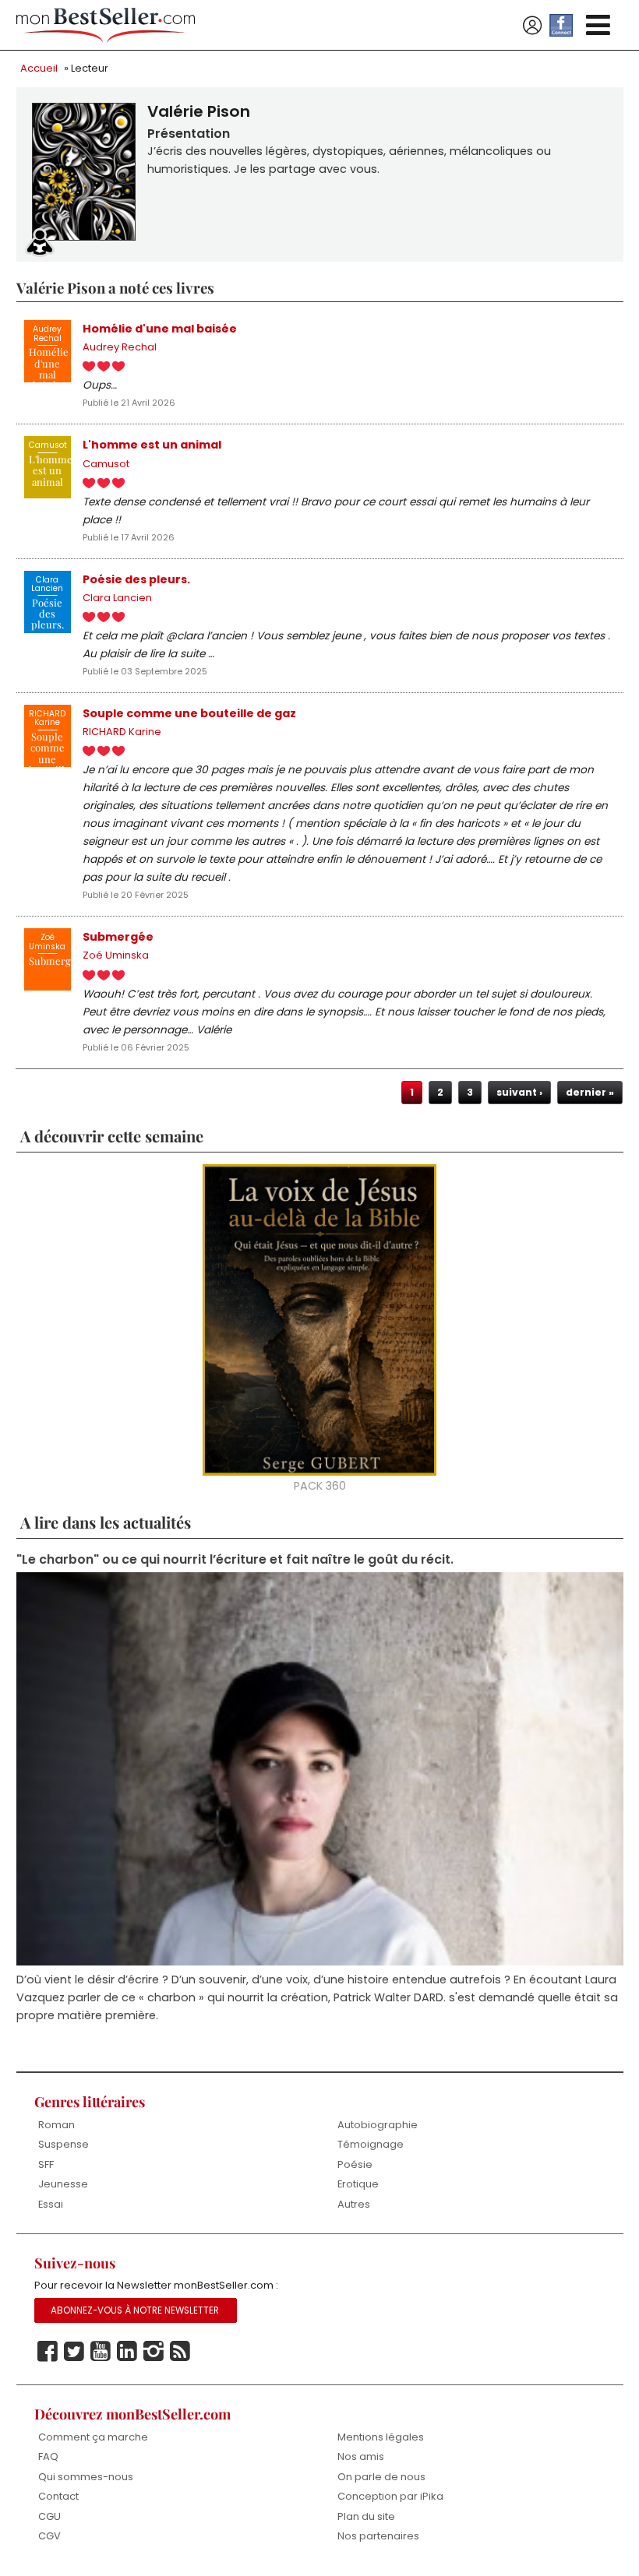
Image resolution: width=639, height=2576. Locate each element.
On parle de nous (381, 2477)
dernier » (590, 1092)
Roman (56, 2125)
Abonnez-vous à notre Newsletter (135, 2310)
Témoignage (371, 2144)
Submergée (118, 937)
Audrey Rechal (120, 347)
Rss (180, 2352)
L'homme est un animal (152, 445)
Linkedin (127, 2352)
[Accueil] (106, 25)
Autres (354, 2204)
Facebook (48, 2352)
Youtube (101, 2352)
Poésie (355, 2164)
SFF (46, 2164)
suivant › (519, 1092)
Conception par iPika (390, 2496)
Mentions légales (381, 2437)
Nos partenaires (378, 2536)
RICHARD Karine (122, 732)
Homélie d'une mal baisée (160, 329)
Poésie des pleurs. (136, 579)
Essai (51, 2204)
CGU (49, 2516)
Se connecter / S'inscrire (532, 26)
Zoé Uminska (116, 955)
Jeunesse (63, 2184)
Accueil (39, 68)
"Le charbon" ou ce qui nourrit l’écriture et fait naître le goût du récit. (235, 1559)
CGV (49, 2536)
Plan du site (366, 2516)
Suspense (64, 2144)
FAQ (48, 2456)
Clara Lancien (117, 598)
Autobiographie (378, 2125)
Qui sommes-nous (86, 2477)
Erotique (358, 2184)
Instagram (154, 2352)
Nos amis (361, 2456)
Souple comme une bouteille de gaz (189, 713)
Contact (58, 2496)
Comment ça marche (93, 2437)
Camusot (106, 464)
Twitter (74, 2352)
